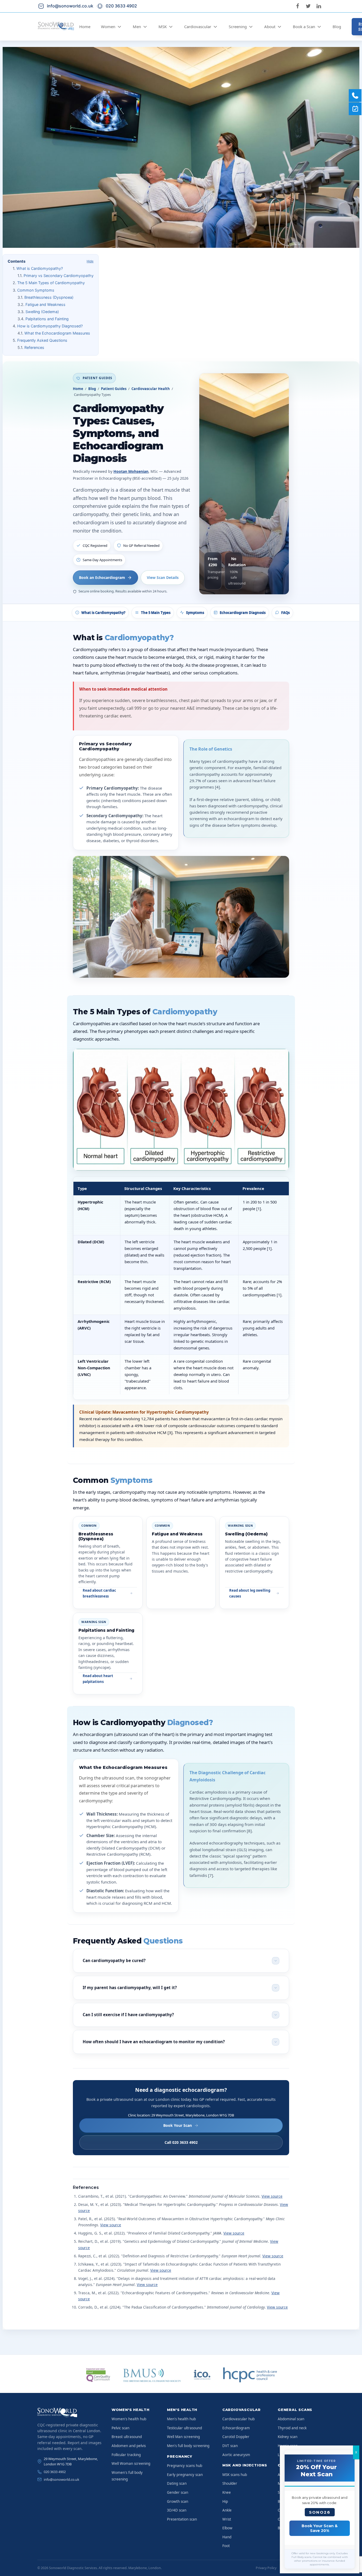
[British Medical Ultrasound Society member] (151, 2375)
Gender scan (178, 2492)
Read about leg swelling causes (250, 1593)
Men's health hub (181, 2419)
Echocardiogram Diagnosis (243, 613)
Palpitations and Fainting (47, 319)
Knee (227, 2492)
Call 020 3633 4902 (181, 2142)
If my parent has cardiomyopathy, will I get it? (130, 1988)
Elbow (227, 2528)
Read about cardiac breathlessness (99, 1593)
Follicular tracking (126, 2455)
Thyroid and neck (292, 2428)
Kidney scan (288, 2437)
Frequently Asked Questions (42, 340)
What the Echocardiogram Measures (57, 333)
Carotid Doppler (236, 2437)
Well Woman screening (131, 2464)
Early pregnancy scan (185, 2475)
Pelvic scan (120, 2428)
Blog (337, 27)
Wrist (227, 2519)
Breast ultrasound (127, 2437)
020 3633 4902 (55, 2472)
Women (108, 27)
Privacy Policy (266, 2568)
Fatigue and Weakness (45, 304)
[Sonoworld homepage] (70, 2413)
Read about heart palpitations (98, 1679)
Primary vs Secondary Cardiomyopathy (59, 276)
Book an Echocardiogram (102, 577)
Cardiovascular (198, 27)
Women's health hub (129, 2419)
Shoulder (230, 2483)
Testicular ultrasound (184, 2428)
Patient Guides (114, 389)
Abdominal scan (291, 2419)
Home (85, 27)
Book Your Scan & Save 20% (320, 2528)
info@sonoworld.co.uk (61, 2479)
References (34, 347)
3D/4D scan (177, 2510)
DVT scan (230, 2446)
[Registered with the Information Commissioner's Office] (202, 2375)
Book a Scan (304, 27)
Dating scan (177, 2483)
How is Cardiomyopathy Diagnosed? (50, 326)
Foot (226, 2546)
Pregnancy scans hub (185, 2466)
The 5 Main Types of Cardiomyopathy (51, 283)
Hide (90, 261)
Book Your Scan (178, 2125)
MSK (163, 27)
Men (137, 27)
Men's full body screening (188, 2446)
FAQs (285, 613)
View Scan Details (163, 577)
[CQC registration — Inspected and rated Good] (98, 2375)
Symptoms (195, 613)
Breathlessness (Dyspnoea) (49, 297)
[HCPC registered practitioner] (250, 2375)
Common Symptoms (36, 290)
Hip (225, 2501)
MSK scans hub (235, 2475)
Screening (238, 27)
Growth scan (178, 2501)
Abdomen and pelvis (129, 2446)
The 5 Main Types (156, 613)
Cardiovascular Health (151, 389)
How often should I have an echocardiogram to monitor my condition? (154, 2042)
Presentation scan (182, 2519)
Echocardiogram (236, 2428)
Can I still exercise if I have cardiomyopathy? (128, 2015)
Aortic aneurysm (236, 2455)
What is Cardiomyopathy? (40, 268)
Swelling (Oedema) (42, 312)
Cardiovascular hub (239, 2419)
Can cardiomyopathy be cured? (114, 1960)
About (270, 27)
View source (272, 2196)
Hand (227, 2537)
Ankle (227, 2510)
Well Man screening (183, 2437)
